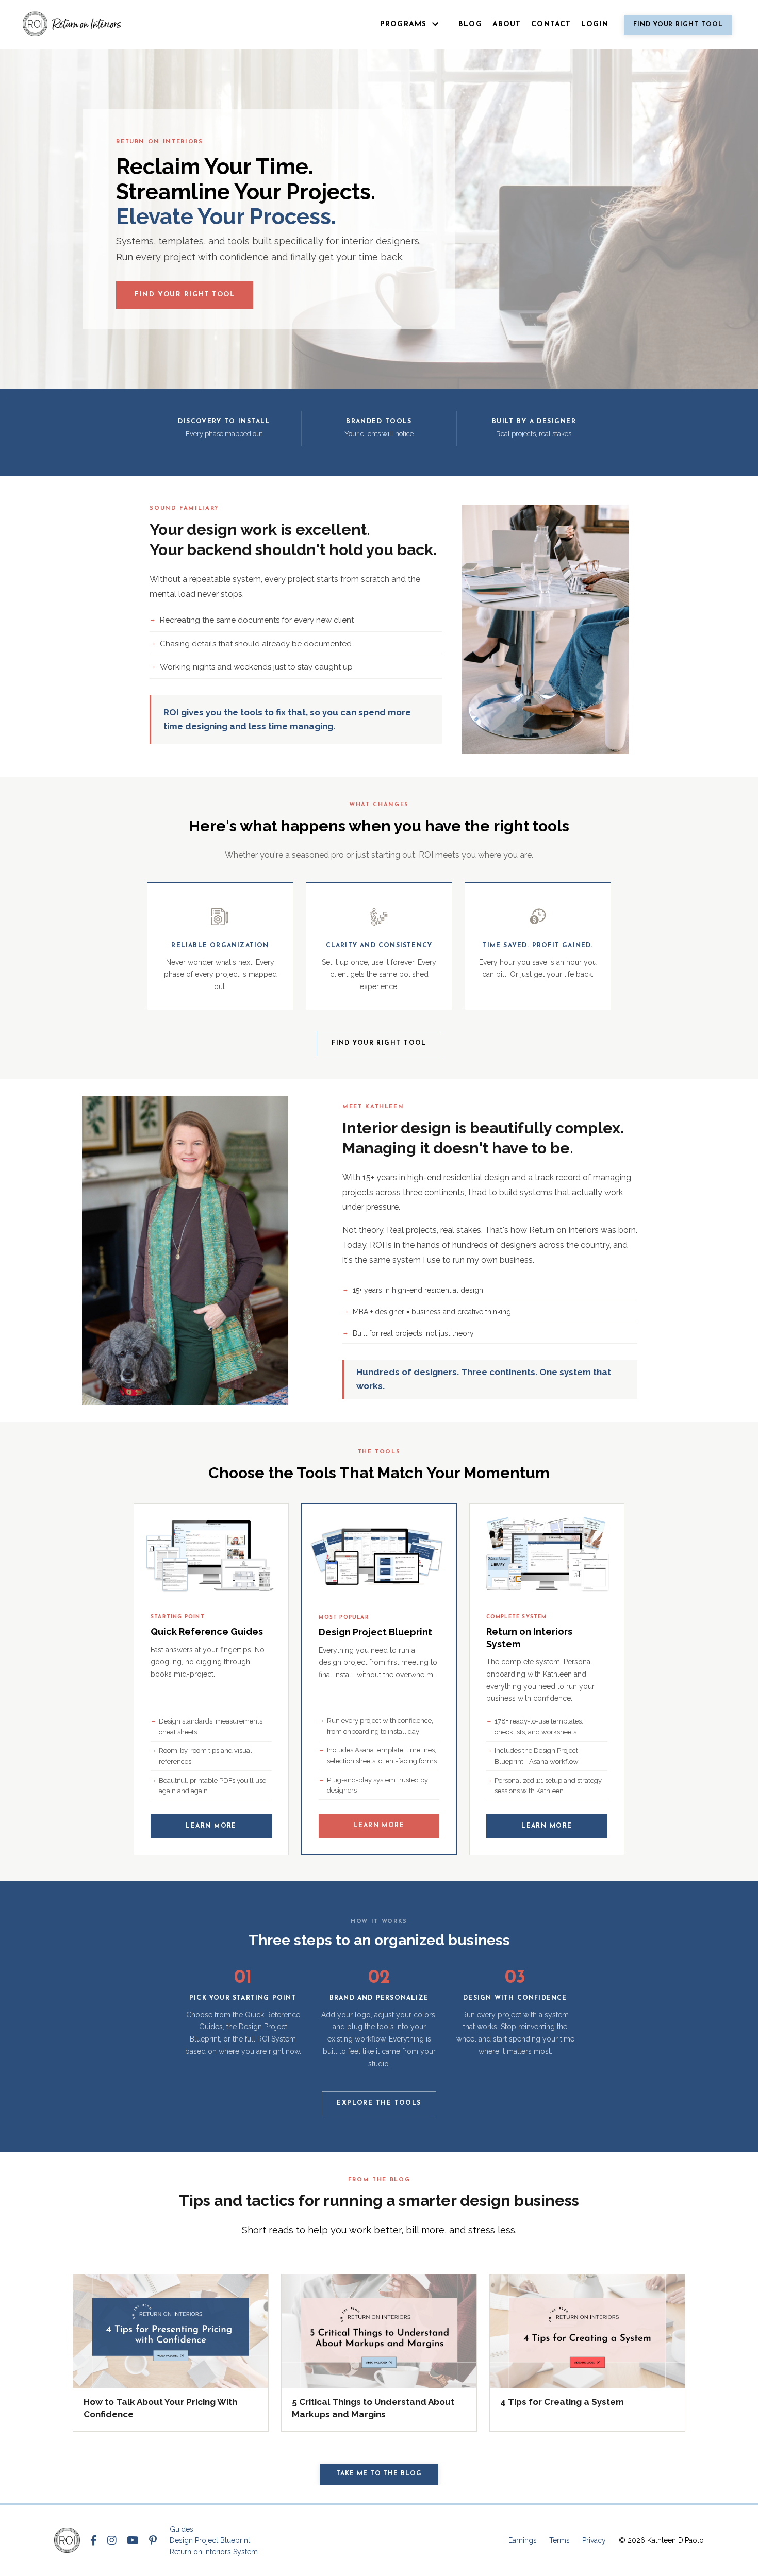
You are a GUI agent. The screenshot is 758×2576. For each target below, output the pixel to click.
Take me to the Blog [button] (379, 2474)
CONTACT (551, 24)
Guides (182, 2529)
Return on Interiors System (214, 2552)
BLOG (470, 24)
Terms (559, 2540)
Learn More (211, 1826)
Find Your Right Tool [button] (678, 25)
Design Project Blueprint (210, 2540)
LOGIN (595, 24)
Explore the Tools (379, 2103)
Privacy (594, 2540)
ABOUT (507, 24)
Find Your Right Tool (185, 295)
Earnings (523, 2540)
